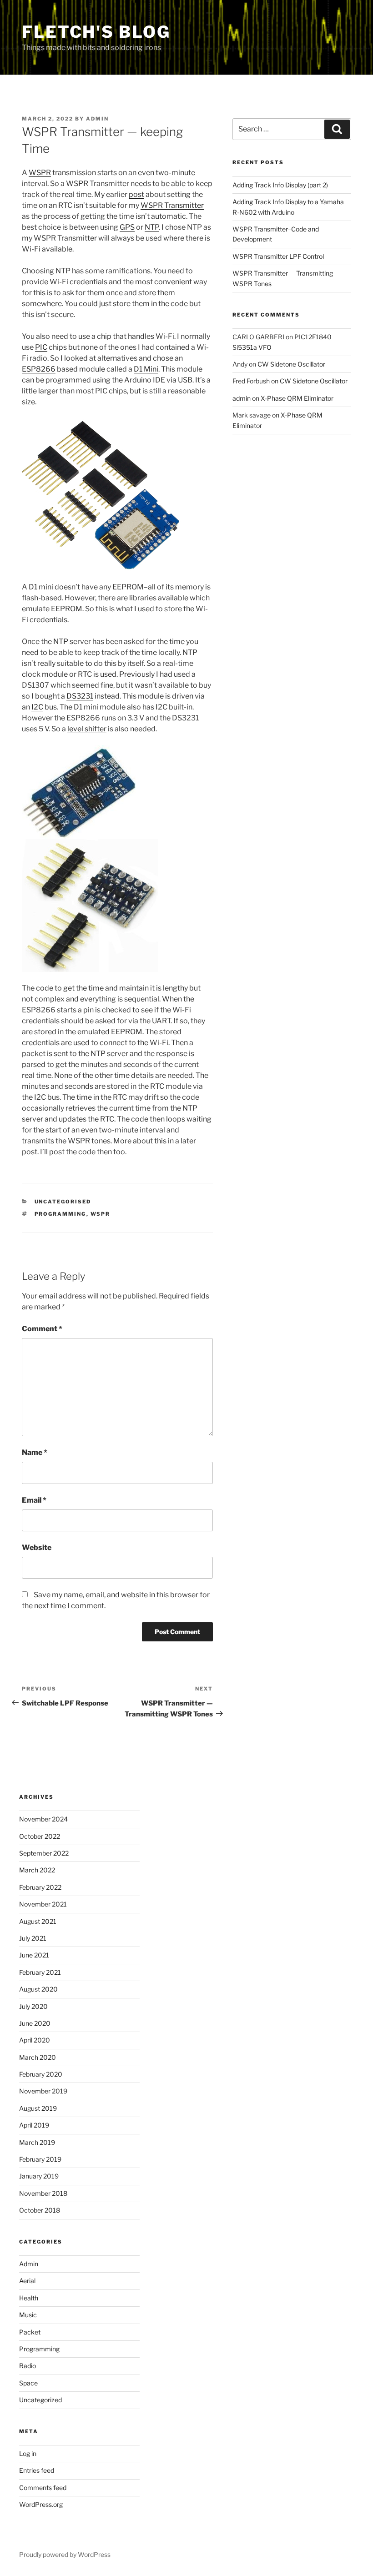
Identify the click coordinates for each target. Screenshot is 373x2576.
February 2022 (40, 1887)
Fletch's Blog (96, 32)
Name (35, 1452)
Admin (29, 2264)
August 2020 (38, 1989)
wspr (101, 1214)
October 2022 (40, 1836)
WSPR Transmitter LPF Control (278, 256)
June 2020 (35, 2023)
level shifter (87, 729)
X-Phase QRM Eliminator (297, 398)
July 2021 (33, 1938)
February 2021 (40, 1972)
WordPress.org (41, 2504)
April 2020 (35, 2040)
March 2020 (38, 2057)
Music (28, 2315)
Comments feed (43, 2488)
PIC (41, 347)
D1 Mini (146, 369)
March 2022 (37, 1870)
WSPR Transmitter (172, 205)
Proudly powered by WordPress (65, 2554)
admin (97, 119)
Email (34, 1500)
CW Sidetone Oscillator (291, 364)
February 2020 (41, 2074)
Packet (30, 2332)
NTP (152, 227)
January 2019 (39, 2176)
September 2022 (44, 1853)
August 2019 (38, 2108)
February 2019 (40, 2159)
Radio (28, 2366)
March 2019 (37, 2142)
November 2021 (43, 1904)
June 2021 (34, 1955)
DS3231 (80, 696)
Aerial (27, 2281)
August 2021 (38, 1921)
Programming (39, 2349)
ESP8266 (39, 369)
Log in (28, 2453)
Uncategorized (40, 2400)
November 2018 (43, 2193)
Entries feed (37, 2470)
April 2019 (34, 2125)
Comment (42, 1329)
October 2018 (40, 2210)
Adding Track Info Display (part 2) (280, 185)
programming (60, 1214)
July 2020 (33, 2006)
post (136, 194)
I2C (37, 707)
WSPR (40, 173)
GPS (127, 227)
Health (29, 2298)
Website (37, 1547)
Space (28, 2383)
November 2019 (43, 2091)
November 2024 (43, 1819)
